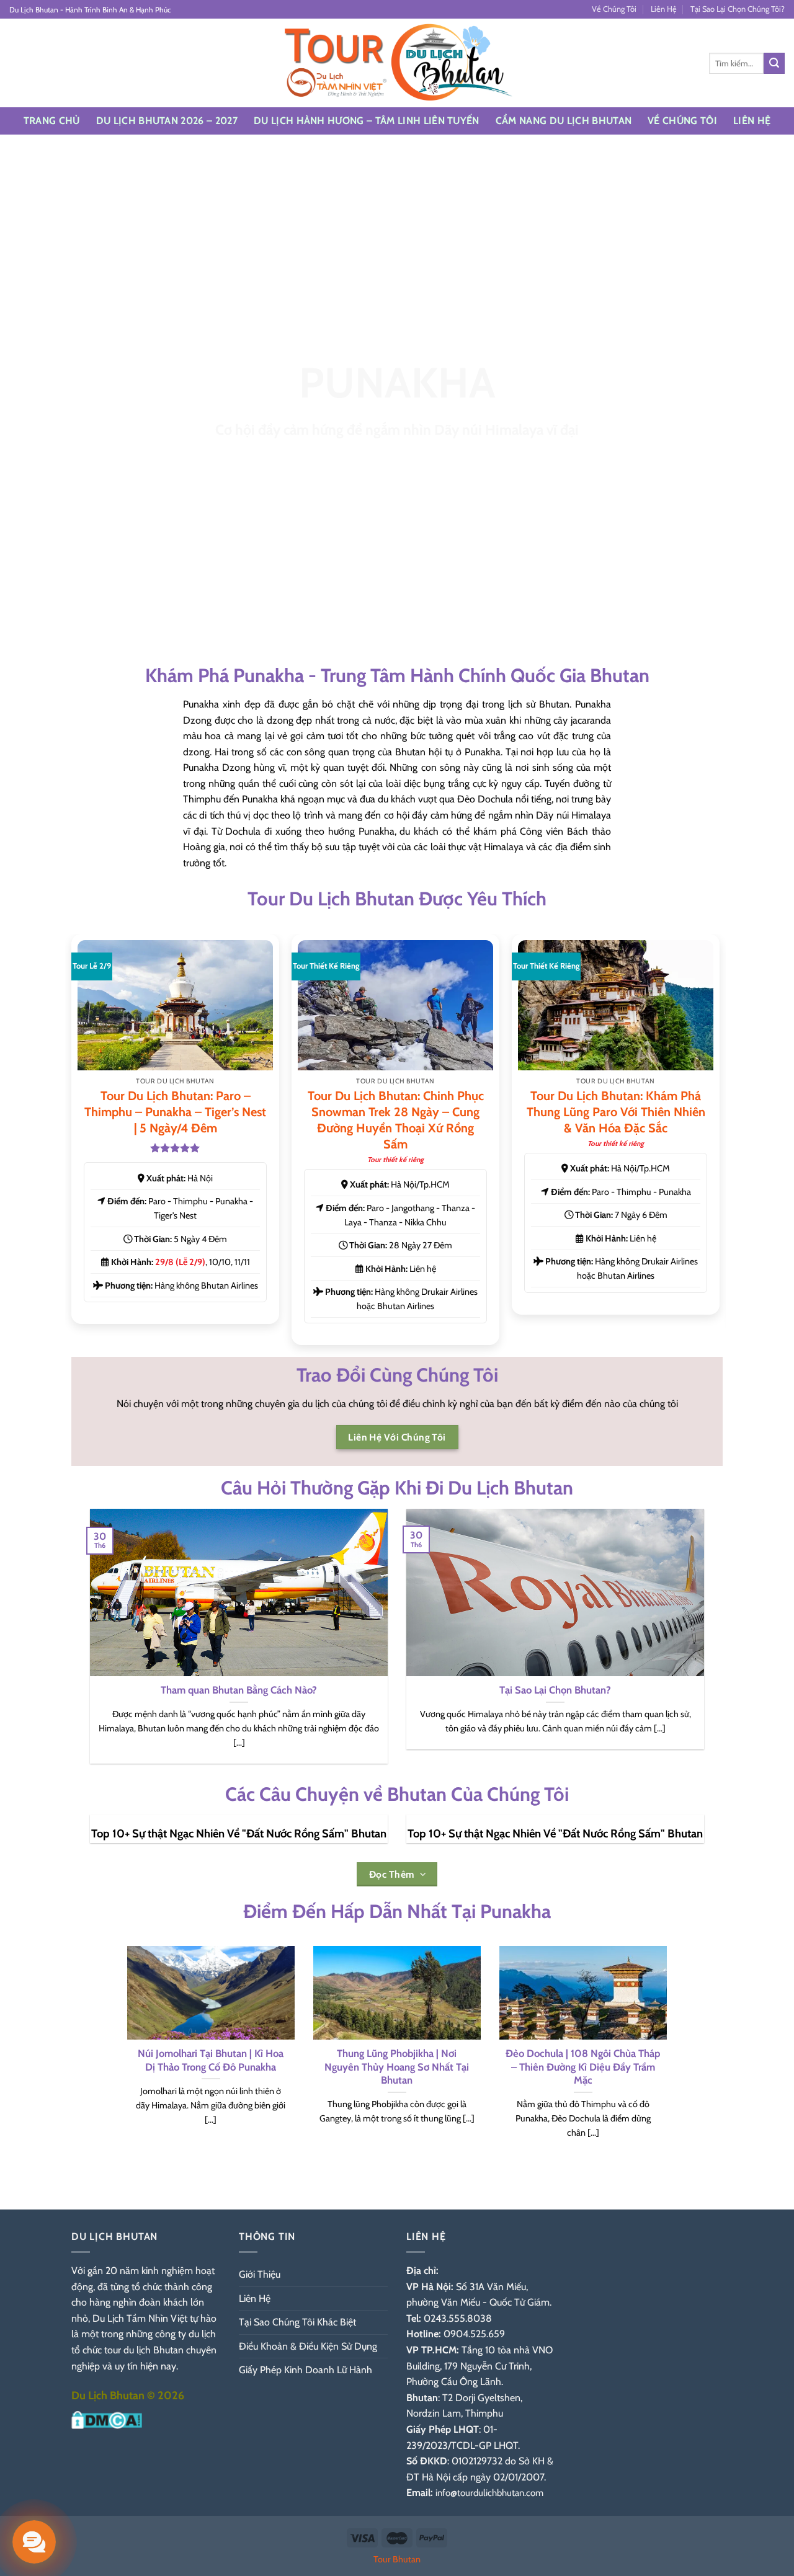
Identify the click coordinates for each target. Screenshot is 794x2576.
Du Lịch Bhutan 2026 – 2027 (167, 121)
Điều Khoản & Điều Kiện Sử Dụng (308, 2346)
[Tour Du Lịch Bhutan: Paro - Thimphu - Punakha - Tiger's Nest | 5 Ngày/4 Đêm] (175, 1005)
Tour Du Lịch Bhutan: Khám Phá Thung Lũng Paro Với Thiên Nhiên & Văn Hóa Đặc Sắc (616, 1112)
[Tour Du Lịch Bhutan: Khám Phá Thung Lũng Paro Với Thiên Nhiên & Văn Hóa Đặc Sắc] (616, 1005)
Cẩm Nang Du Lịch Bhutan (564, 121)
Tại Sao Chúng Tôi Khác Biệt (297, 2322)
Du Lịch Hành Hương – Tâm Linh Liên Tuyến (367, 121)
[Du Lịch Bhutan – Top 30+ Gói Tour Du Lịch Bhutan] (397, 63)
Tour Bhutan (397, 2559)
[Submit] (774, 63)
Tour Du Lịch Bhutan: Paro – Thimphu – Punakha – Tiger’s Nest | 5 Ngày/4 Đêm (175, 1112)
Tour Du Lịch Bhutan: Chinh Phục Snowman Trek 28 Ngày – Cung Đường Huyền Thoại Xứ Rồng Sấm (396, 1120)
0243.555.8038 (458, 2318)
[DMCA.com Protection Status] (107, 2419)
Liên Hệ (664, 9)
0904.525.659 (474, 2334)
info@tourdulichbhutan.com (489, 2493)
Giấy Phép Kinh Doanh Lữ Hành (306, 2370)
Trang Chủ (52, 121)
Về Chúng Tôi (614, 9)
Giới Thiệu (260, 2274)
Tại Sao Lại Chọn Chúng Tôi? (738, 9)
